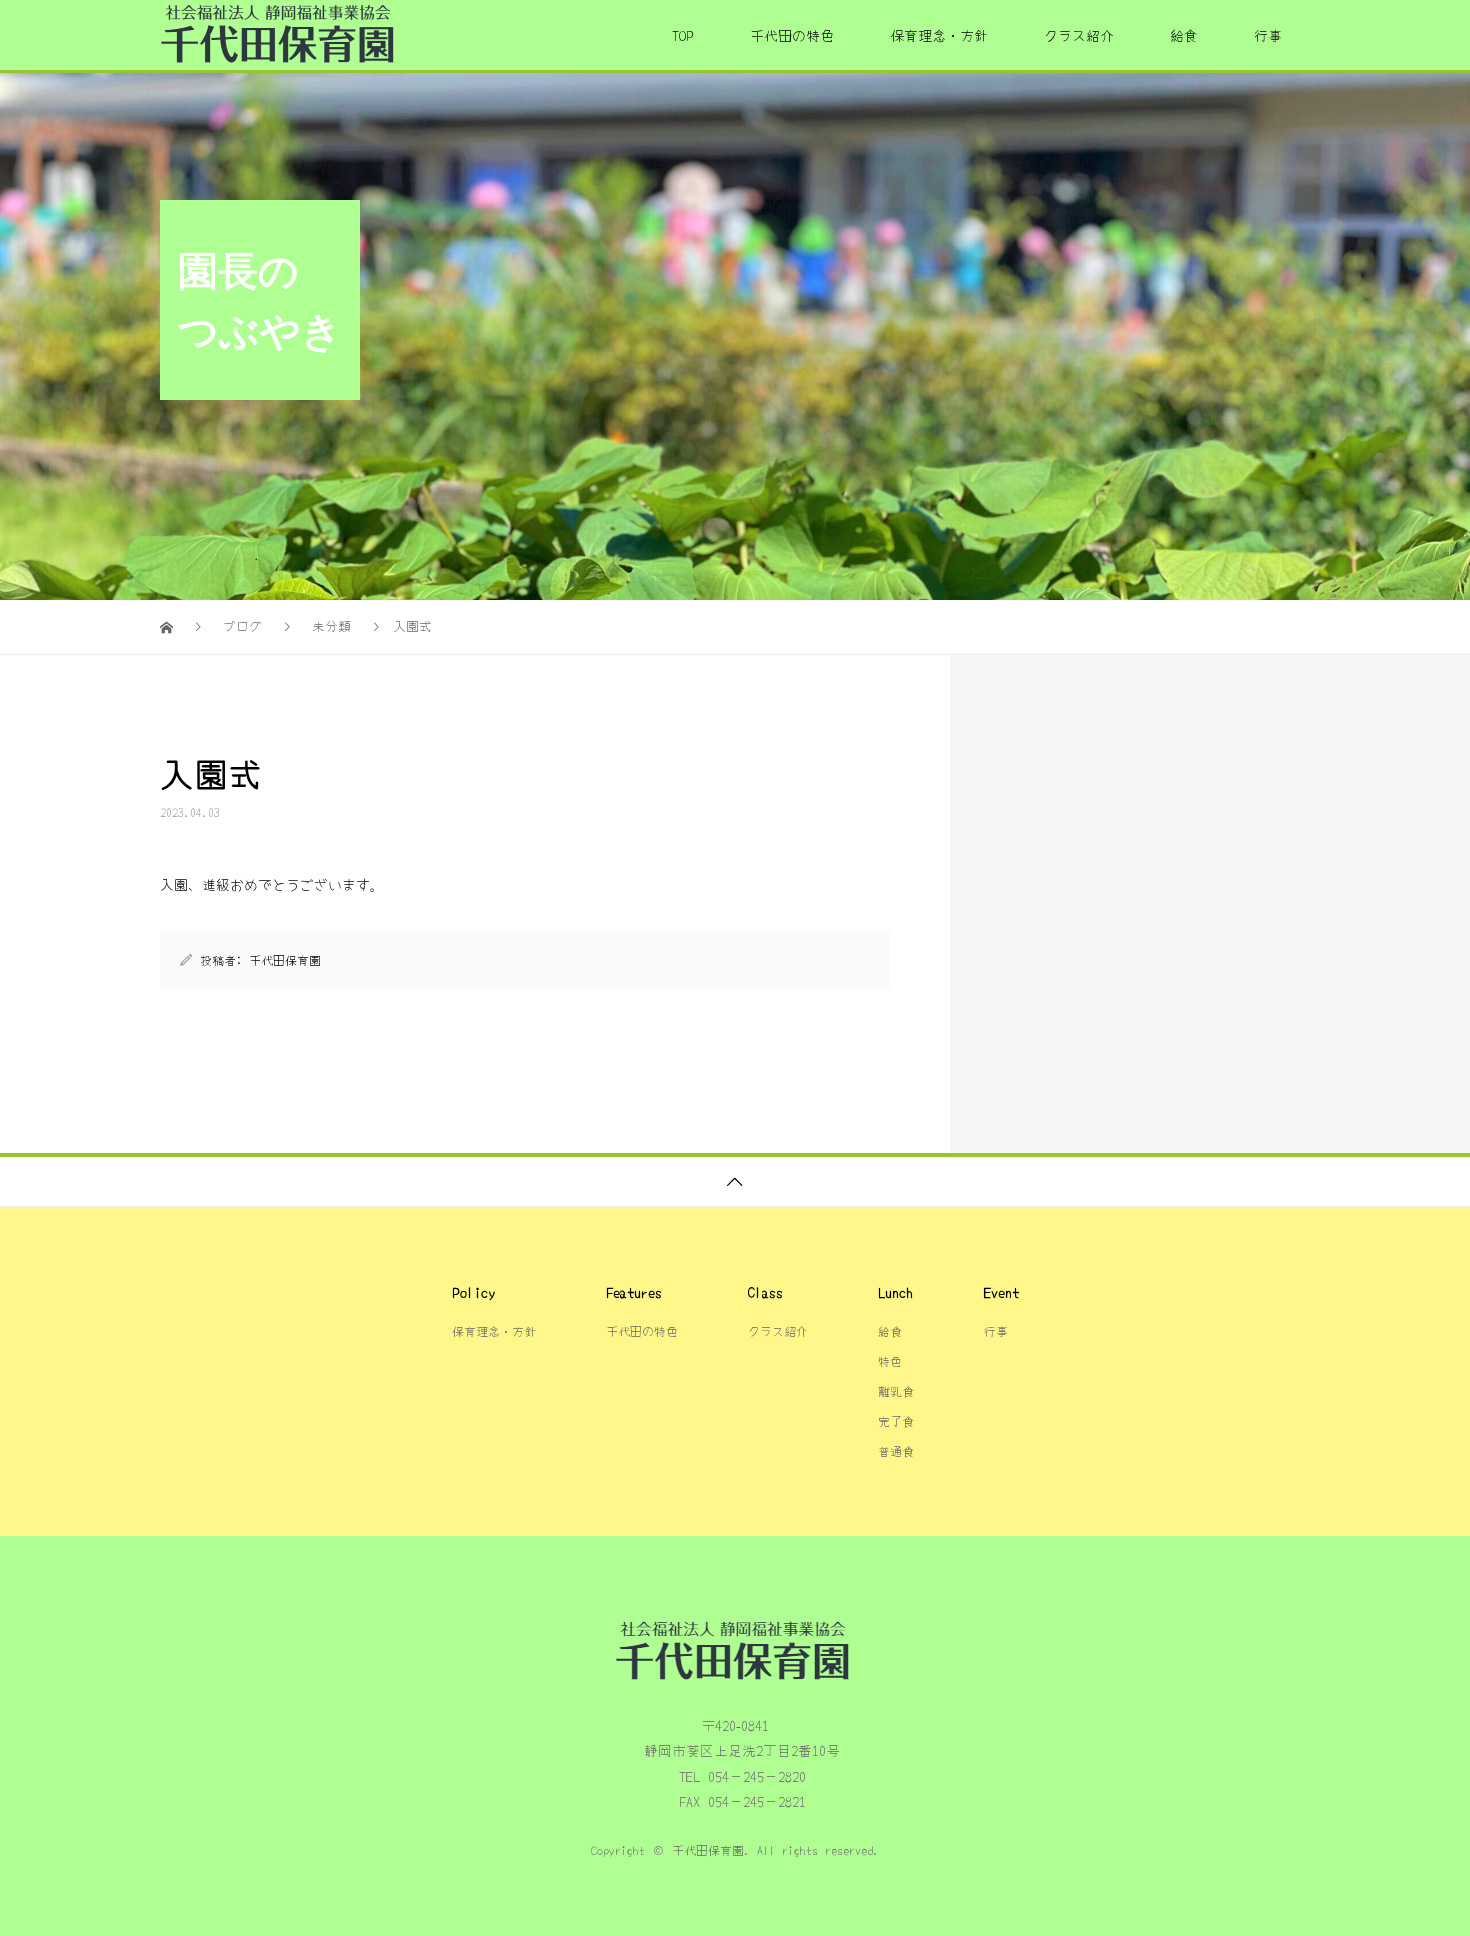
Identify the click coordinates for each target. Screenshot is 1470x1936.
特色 (890, 1360)
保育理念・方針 (939, 35)
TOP (683, 35)
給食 (1184, 35)
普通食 (896, 1450)
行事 (1268, 35)
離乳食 (896, 1390)
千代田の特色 (792, 35)
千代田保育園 (285, 959)
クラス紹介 (1079, 35)
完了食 (896, 1420)
